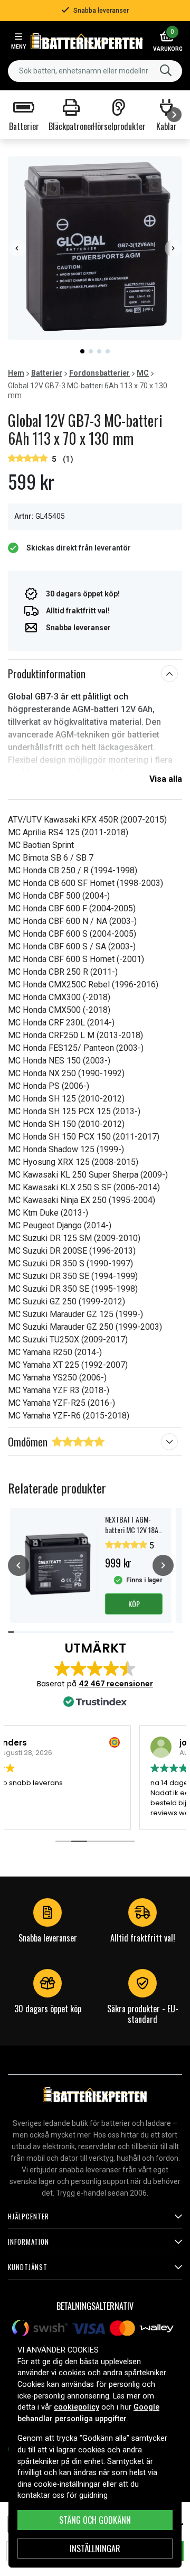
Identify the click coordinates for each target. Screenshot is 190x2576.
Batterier (47, 373)
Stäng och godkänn (95, 2520)
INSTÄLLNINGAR (95, 2549)
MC (143, 373)
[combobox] (95, 71)
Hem (16, 373)
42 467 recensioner (116, 1684)
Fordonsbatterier (99, 373)
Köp (134, 1604)
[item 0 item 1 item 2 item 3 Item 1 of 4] (95, 248)
